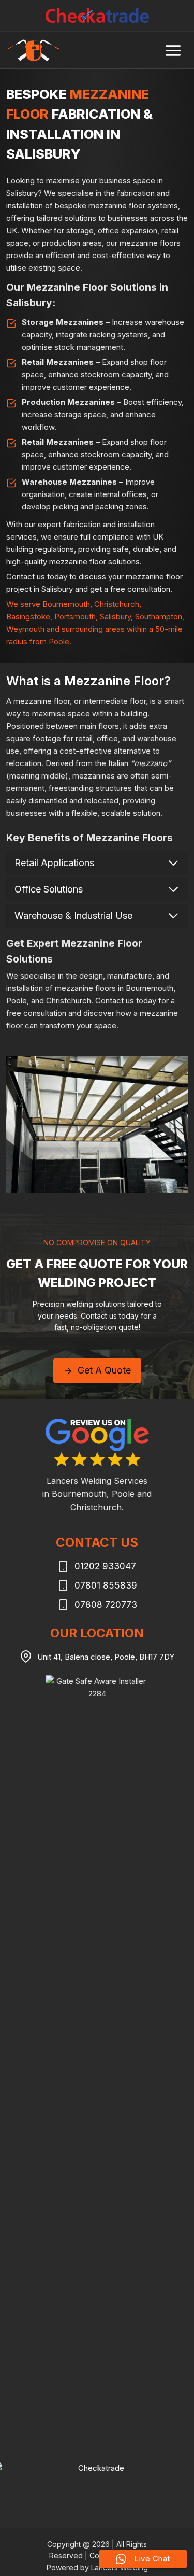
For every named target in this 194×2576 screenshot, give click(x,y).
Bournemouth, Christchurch (91, 604)
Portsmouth (75, 617)
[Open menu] (173, 50)
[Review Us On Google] (97, 1442)
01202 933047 (105, 1566)
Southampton (159, 617)
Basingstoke (28, 617)
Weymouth (25, 629)
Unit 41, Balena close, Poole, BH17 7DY (106, 1657)
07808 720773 (106, 1605)
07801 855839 (106, 1586)
